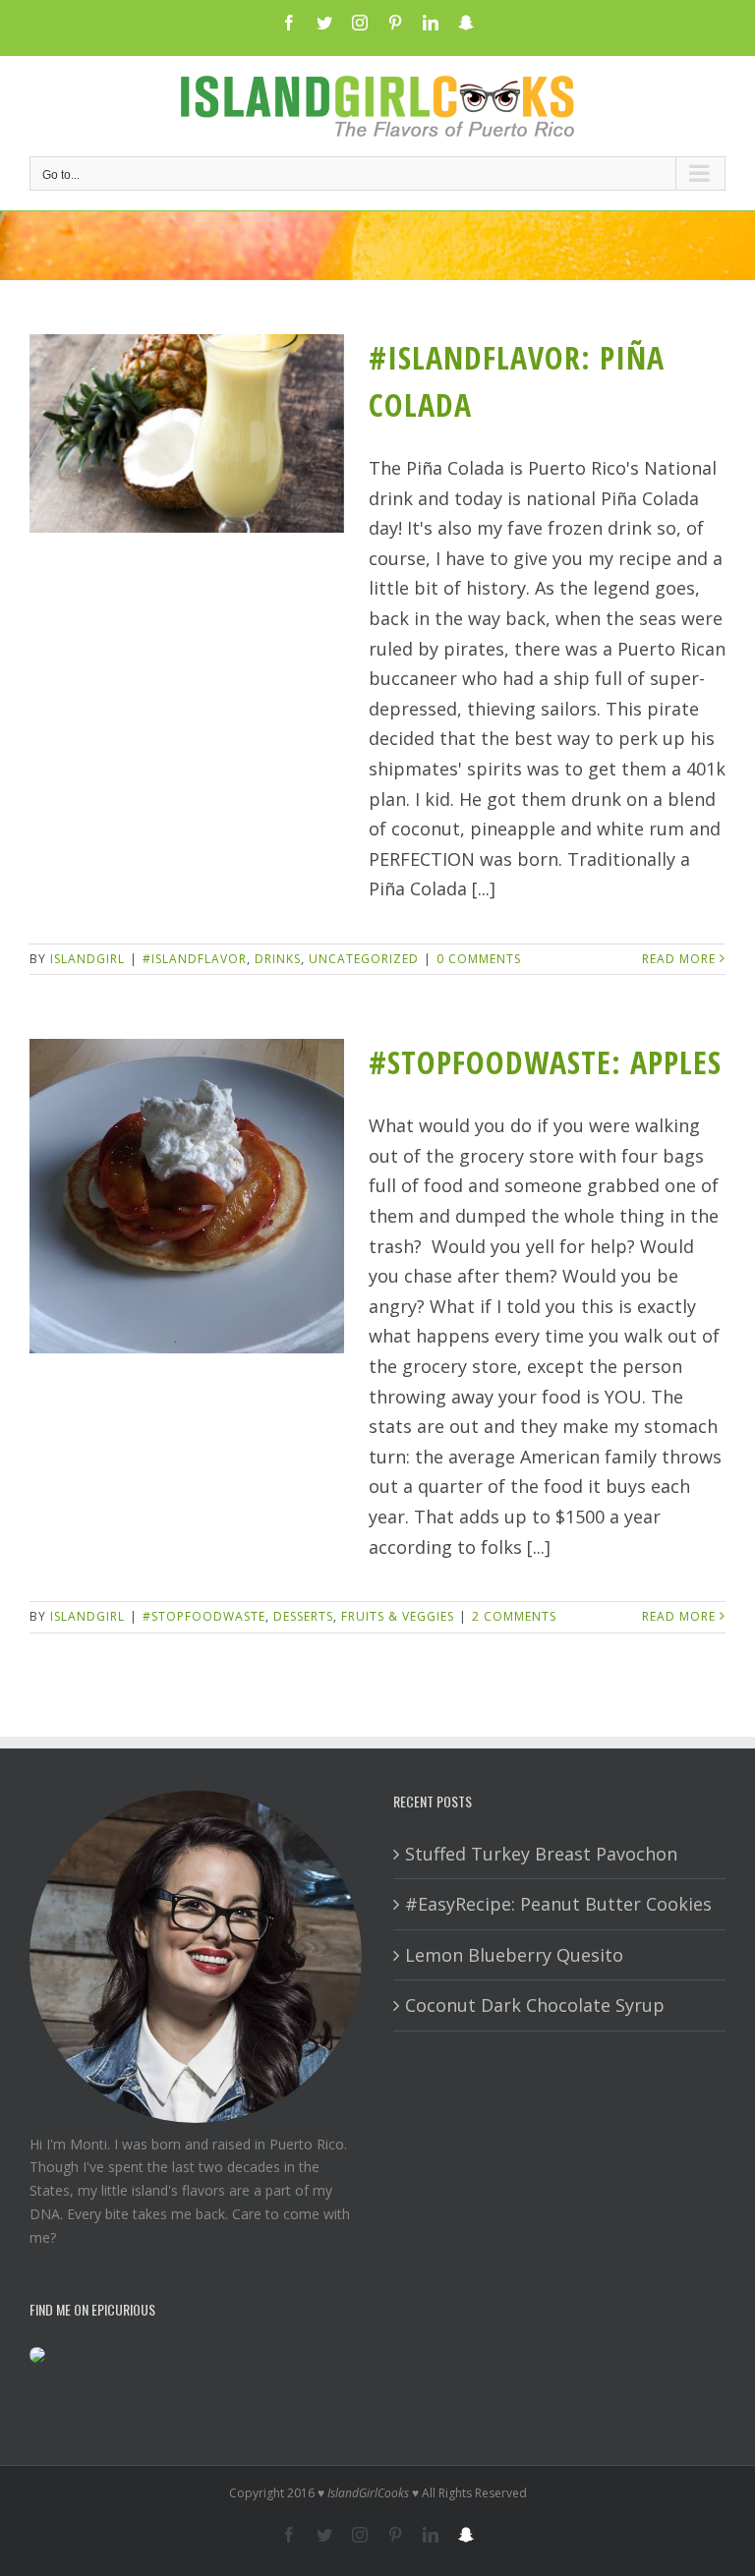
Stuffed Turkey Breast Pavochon (541, 1854)
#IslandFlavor (195, 959)
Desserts (303, 1616)
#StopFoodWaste (204, 1616)
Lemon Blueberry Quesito (514, 1955)
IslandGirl (87, 959)
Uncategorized (364, 959)
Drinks (278, 959)
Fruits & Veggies (398, 1616)
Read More (679, 959)
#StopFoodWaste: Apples (545, 1062)
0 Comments (479, 959)
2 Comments (514, 1616)
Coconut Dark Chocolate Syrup (535, 2005)
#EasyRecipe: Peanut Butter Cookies (558, 1904)
